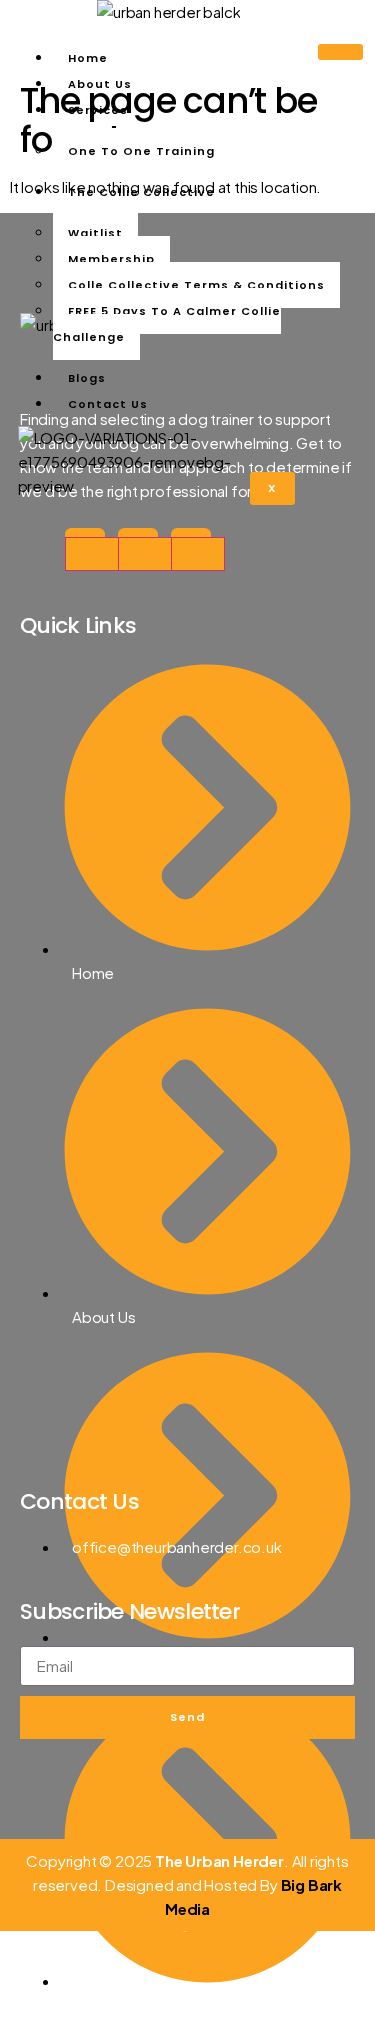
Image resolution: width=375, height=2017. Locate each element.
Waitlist (95, 233)
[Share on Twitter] (145, 554)
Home (88, 58)
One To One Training (141, 151)
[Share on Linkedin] (198, 554)
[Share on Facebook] (92, 554)
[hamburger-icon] (340, 52)
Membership (111, 259)
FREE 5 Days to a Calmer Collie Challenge (167, 324)
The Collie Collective (141, 192)
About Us (100, 84)
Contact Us (108, 404)
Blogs (87, 378)
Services (98, 110)
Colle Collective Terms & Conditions (196, 285)
